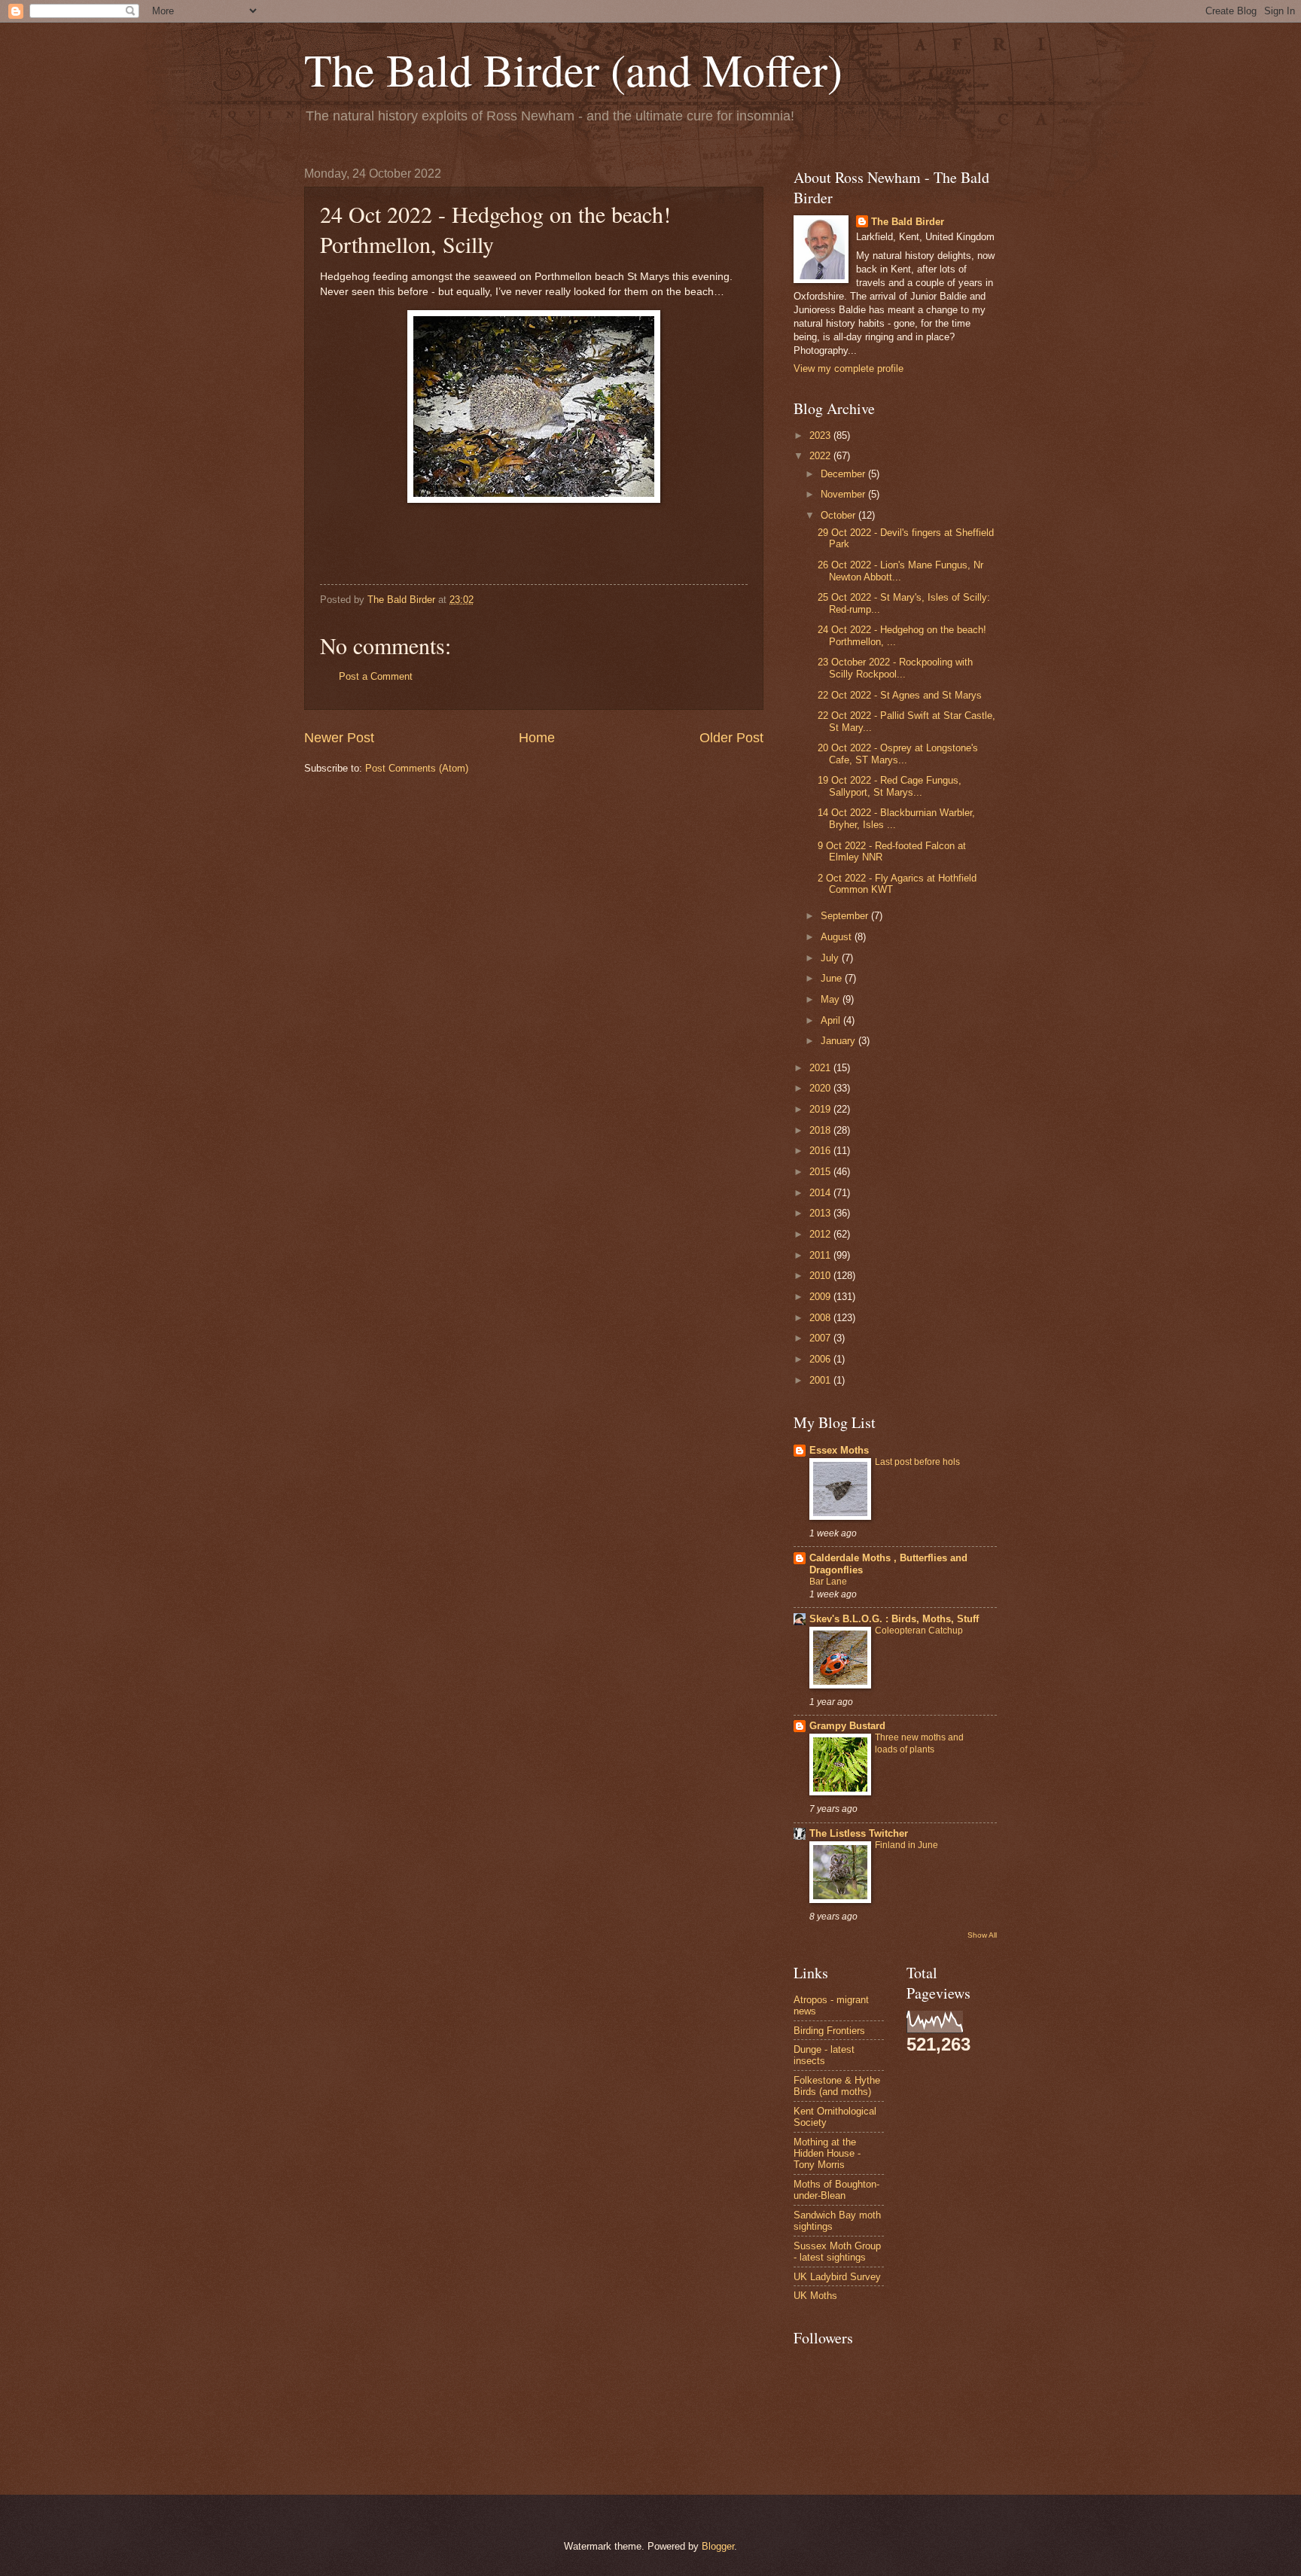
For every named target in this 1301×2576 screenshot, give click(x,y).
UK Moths (815, 2296)
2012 (821, 1234)
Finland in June (906, 1845)
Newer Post (339, 738)
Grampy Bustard (847, 1726)
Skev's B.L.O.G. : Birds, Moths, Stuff (894, 1619)
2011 (821, 1255)
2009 (821, 1297)
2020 (821, 1088)
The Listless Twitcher (859, 1833)
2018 (821, 1130)
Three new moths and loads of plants (919, 1743)
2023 (821, 435)
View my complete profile (849, 368)
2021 (821, 1068)
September (846, 916)
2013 (821, 1213)
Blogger (718, 2546)
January (839, 1041)
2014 (821, 1193)
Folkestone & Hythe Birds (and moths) (837, 2086)
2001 (821, 1380)
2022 (821, 456)
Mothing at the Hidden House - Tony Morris (827, 2154)
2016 (821, 1151)
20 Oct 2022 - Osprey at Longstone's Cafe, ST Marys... (898, 754)
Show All (982, 1935)
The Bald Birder (908, 222)
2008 (821, 1318)
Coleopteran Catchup (919, 1631)
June (833, 978)
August (838, 937)
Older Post (731, 738)
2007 (821, 1338)
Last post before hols (917, 1462)
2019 (821, 1109)
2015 (821, 1172)
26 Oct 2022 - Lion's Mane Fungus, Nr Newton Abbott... (900, 571)
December (844, 474)
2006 (821, 1359)
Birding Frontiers (829, 2031)
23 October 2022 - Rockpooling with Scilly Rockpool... (895, 668)
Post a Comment (376, 676)
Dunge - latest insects (824, 2055)
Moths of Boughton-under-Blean (836, 2190)
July (831, 958)
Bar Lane (828, 1582)
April (832, 1020)
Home (537, 738)
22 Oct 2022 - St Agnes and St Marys (900, 695)
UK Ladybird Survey (837, 2277)
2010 (821, 1276)
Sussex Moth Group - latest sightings (837, 2252)
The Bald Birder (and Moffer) (573, 69)
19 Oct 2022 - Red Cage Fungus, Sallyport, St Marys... (890, 786)
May (832, 999)
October (839, 515)
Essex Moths (839, 1450)
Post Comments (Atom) (417, 768)
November (844, 494)
